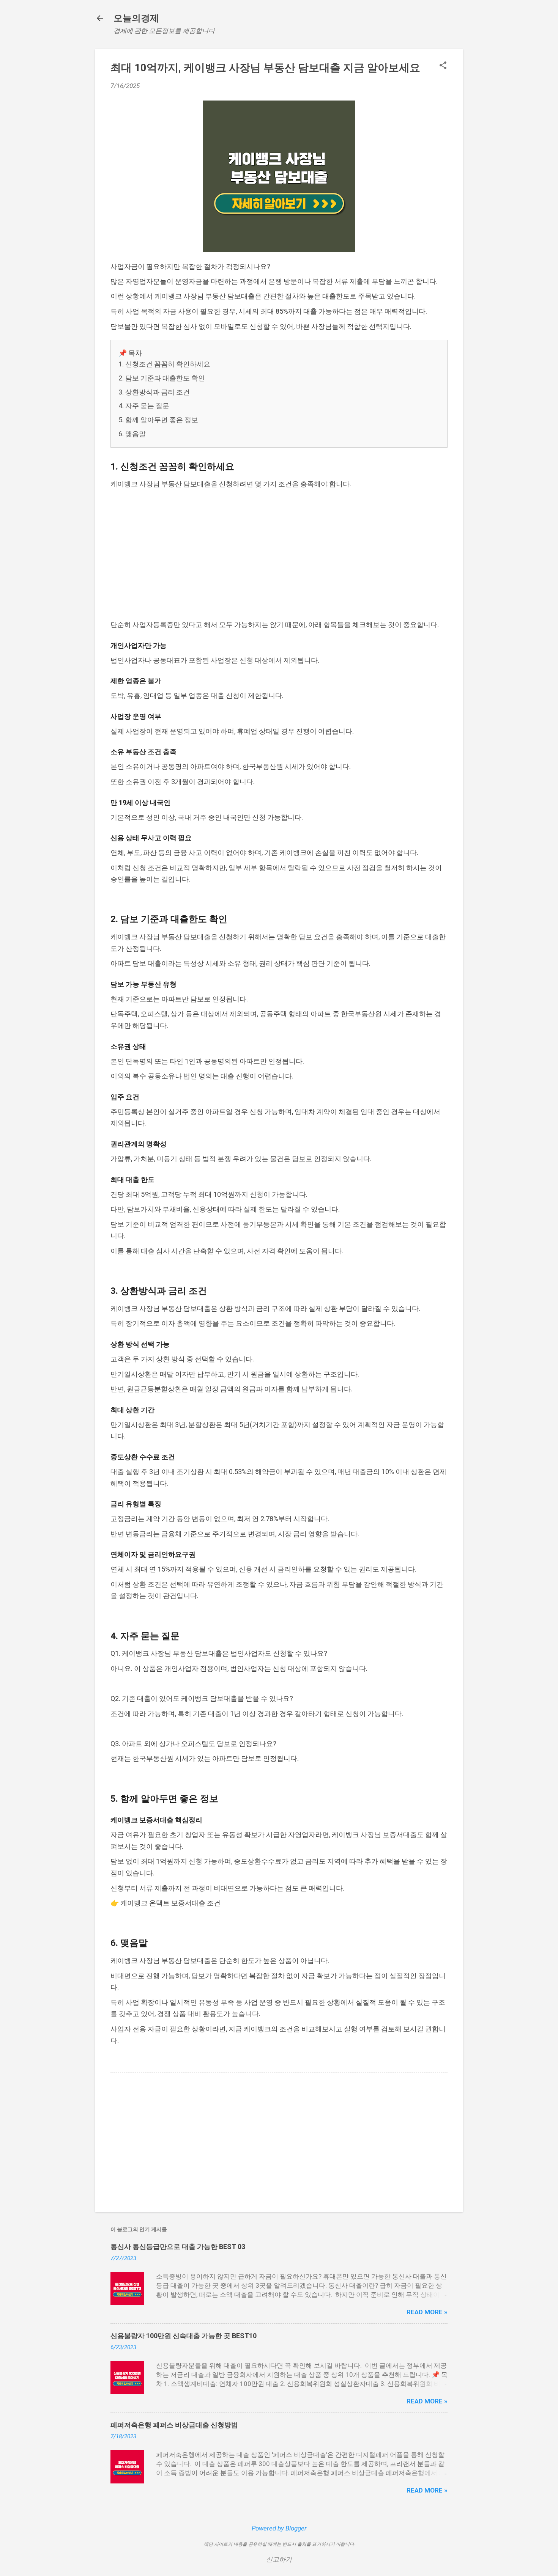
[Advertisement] (279, 555)
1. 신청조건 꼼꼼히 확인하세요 (164, 364)
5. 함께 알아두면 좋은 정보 (158, 420)
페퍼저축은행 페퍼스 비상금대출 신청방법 (174, 2425)
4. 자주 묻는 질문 (144, 406)
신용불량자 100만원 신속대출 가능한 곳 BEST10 (184, 2336)
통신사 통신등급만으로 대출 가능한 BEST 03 (178, 2247)
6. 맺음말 (132, 434)
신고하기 (279, 2559)
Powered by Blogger (279, 2528)
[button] (443, 66)
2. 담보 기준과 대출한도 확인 (162, 378)
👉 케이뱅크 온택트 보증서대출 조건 (166, 1903)
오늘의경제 (136, 18)
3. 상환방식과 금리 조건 (154, 392)
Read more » (427, 2312)
